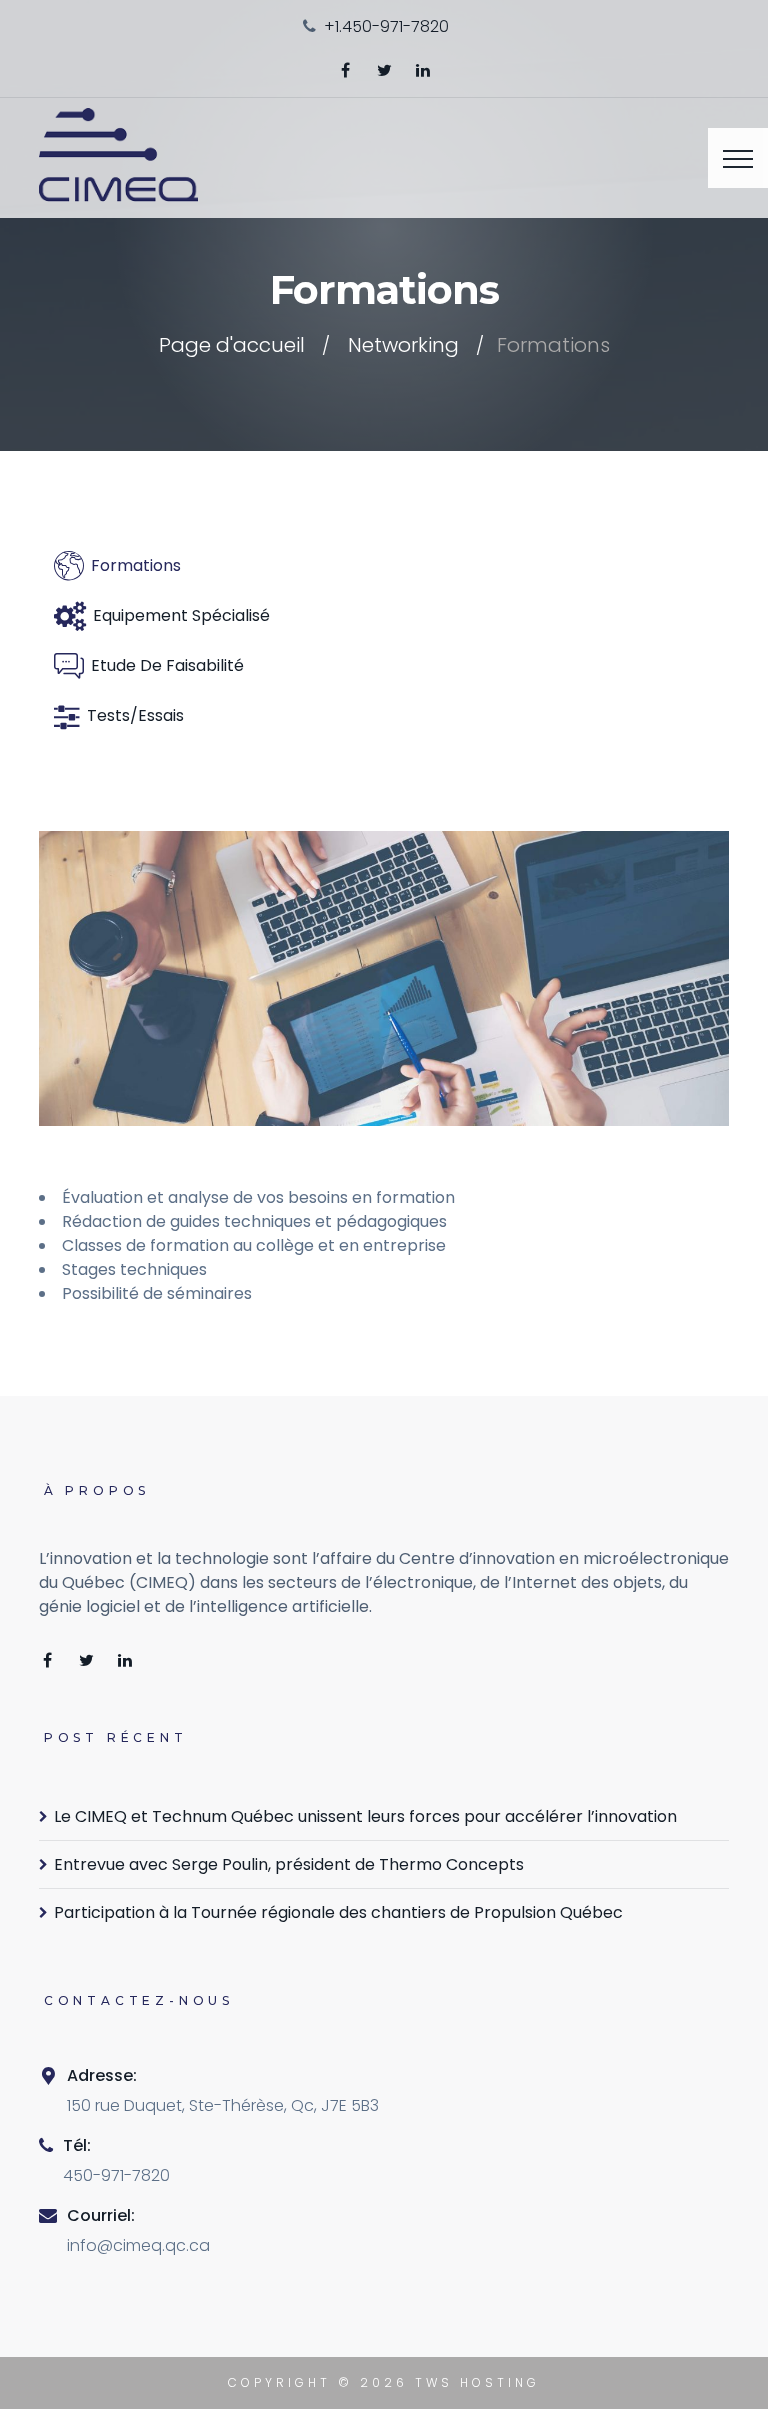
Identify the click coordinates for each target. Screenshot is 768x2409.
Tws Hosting (477, 2382)
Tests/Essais (135, 715)
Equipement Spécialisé (181, 615)
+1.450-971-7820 (386, 26)
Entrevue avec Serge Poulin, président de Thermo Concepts (289, 1864)
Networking (403, 345)
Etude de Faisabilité (167, 665)
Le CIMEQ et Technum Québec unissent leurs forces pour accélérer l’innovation (365, 1816)
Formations (136, 565)
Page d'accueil (232, 345)
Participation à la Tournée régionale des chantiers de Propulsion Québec (338, 1912)
